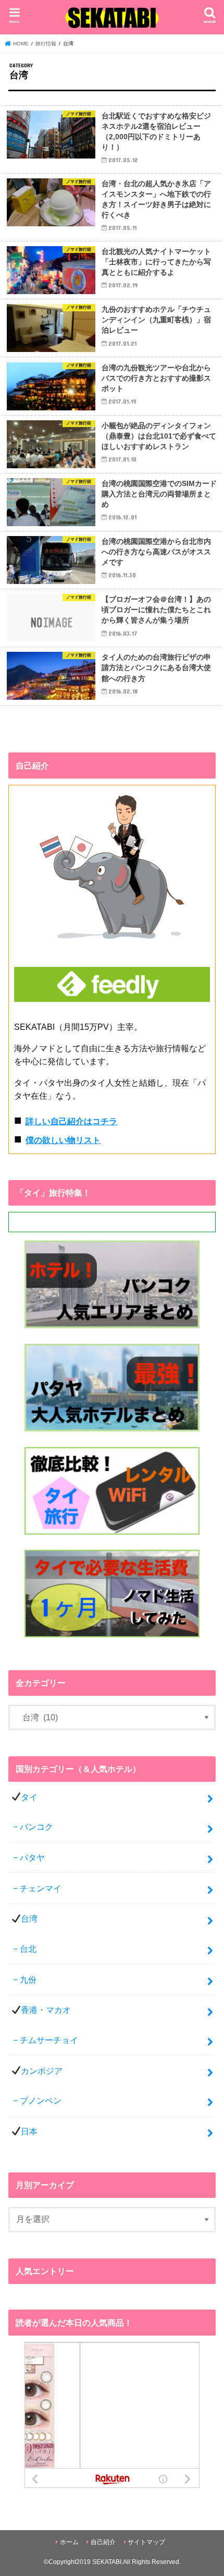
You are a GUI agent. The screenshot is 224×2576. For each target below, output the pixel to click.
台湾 (29, 1918)
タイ (29, 1797)
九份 (28, 1979)
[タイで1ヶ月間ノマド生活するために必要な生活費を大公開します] (112, 1638)
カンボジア (42, 2071)
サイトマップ (146, 2542)
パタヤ (32, 1857)
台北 (28, 1949)
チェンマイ (41, 1888)
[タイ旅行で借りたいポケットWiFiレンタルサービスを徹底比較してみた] (112, 1535)
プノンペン (41, 2100)
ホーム (69, 2542)
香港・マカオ (46, 2010)
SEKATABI (107, 2562)
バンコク (36, 1827)
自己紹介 (103, 2542)
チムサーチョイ (49, 2040)
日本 (29, 2131)
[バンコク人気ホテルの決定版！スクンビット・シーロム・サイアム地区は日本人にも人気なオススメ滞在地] (112, 1329)
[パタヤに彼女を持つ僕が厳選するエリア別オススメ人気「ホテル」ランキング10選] (112, 1432)
